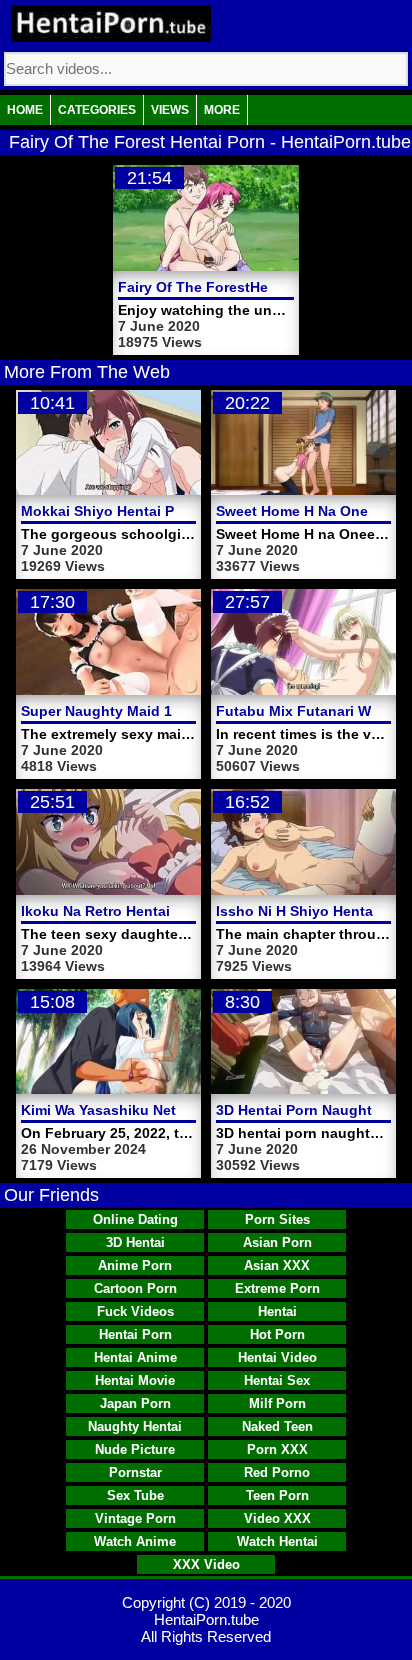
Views (170, 110)
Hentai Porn (135, 1334)
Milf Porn (277, 1403)
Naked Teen (277, 1426)
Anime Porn (135, 1265)
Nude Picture (135, 1449)
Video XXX (277, 1518)
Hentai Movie (135, 1380)
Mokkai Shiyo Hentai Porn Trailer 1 (138, 511)
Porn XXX (277, 1449)
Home (25, 110)
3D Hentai (135, 1242)
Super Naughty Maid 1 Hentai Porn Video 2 (166, 711)
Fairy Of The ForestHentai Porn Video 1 (251, 287)
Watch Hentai (277, 1541)
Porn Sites (277, 1219)
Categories (97, 110)
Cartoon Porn (135, 1288)
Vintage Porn (135, 1518)
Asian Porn (277, 1242)
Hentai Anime (135, 1357)
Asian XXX (277, 1265)
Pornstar (135, 1472)
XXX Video (206, 1564)
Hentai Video (277, 1357)
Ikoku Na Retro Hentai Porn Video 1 (141, 911)
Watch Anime (135, 1541)
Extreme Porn (277, 1288)
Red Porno (277, 1472)
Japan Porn (135, 1403)
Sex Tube (135, 1495)
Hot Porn (277, 1334)
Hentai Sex (277, 1380)
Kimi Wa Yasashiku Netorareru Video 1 (150, 1110)
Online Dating (135, 1219)
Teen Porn (277, 1495)
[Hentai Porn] (111, 23)
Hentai (277, 1311)
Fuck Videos (135, 1311)
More (222, 110)
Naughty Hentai (135, 1426)
